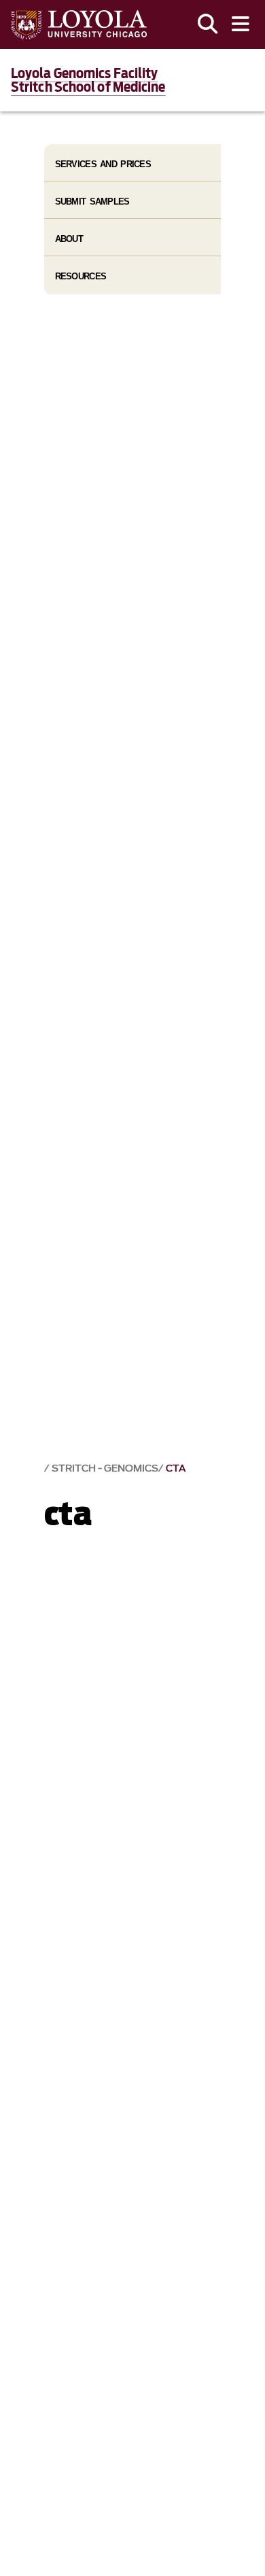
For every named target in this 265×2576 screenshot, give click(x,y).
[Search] (208, 24)
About (69, 239)
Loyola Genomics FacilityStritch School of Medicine (88, 80)
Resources (81, 276)
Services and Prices (103, 164)
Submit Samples (92, 202)
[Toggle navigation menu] (241, 24)
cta (176, 1468)
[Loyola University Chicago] (79, 25)
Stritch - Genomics (105, 1468)
